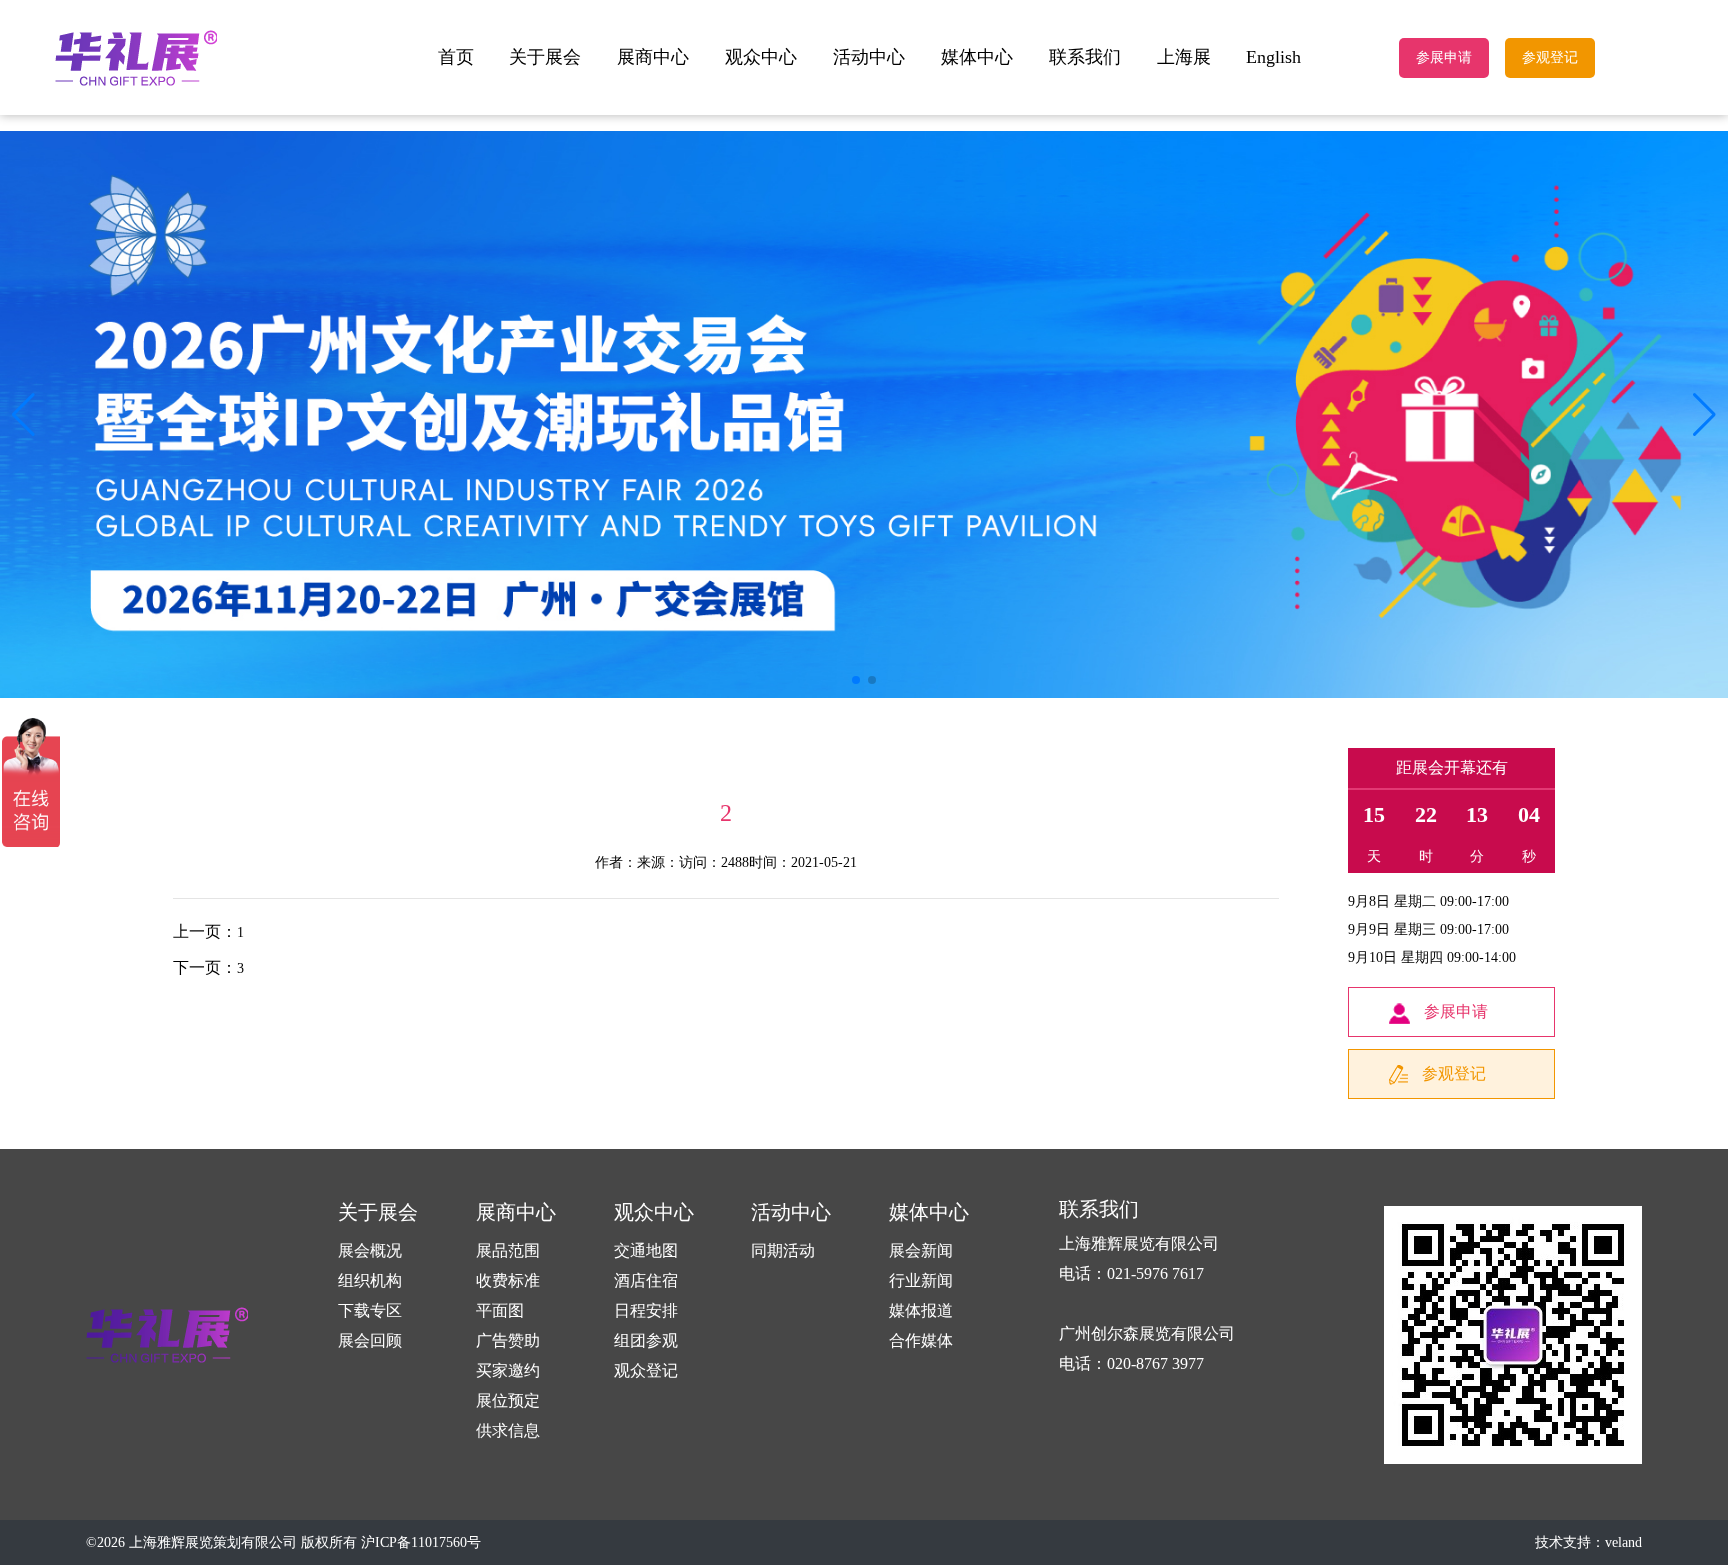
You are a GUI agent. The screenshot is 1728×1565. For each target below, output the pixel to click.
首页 (456, 57)
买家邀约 (508, 1370)
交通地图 (646, 1250)
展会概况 (370, 1250)
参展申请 (1444, 57)
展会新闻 (921, 1250)
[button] (1704, 415)
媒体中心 (977, 57)
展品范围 (508, 1250)
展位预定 (508, 1400)
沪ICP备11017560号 (421, 1542)
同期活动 (783, 1250)
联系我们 (1085, 57)
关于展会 (545, 57)
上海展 (1184, 57)
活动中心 (869, 57)
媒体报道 (921, 1310)
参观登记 (1550, 57)
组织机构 (370, 1280)
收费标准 (508, 1280)
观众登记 (646, 1370)
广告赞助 (508, 1340)
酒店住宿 (646, 1280)
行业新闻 (921, 1280)
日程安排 (646, 1310)
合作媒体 (921, 1340)
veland (1623, 1542)
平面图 (500, 1310)
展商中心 (653, 57)
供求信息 (508, 1430)
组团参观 (646, 1340)
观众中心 (761, 57)
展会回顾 (370, 1340)
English (1273, 57)
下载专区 (370, 1310)
